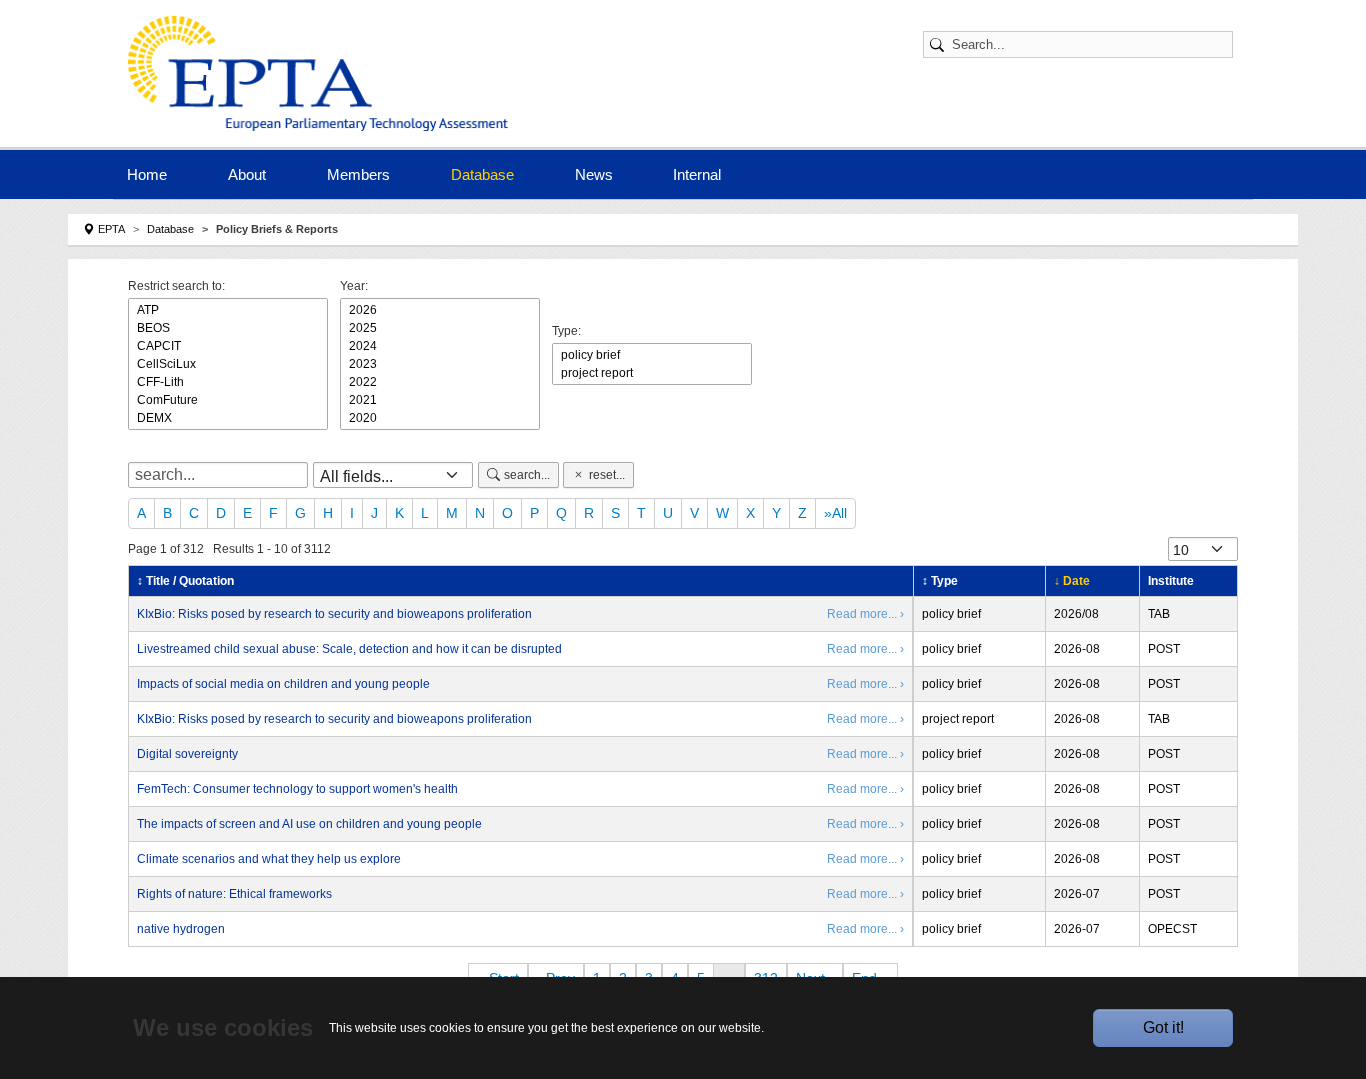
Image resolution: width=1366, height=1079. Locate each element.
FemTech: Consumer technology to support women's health (297, 789)
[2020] (440, 418)
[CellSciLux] (228, 364)
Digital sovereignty (187, 754)
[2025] (440, 328)
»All (835, 513)
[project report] (652, 373)
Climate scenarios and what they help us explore (269, 859)
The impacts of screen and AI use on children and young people (309, 824)
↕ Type (940, 581)
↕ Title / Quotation (185, 581)
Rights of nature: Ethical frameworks (234, 894)
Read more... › (865, 614)
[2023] (440, 364)
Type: (566, 331)
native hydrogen (181, 929)
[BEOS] (228, 328)
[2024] (440, 346)
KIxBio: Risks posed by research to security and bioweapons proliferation (334, 614)
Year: (354, 286)
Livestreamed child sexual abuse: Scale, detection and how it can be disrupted (349, 649)
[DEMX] (228, 418)
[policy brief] (652, 355)
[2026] (440, 310)
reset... (607, 475)
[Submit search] (940, 44)
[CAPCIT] (228, 346)
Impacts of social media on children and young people (283, 684)
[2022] (440, 382)
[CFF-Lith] (228, 382)
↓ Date (1072, 581)
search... (527, 475)
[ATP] (228, 310)
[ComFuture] (228, 400)
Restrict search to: (176, 286)
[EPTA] (323, 73)
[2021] (440, 400)
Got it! (1163, 1027)
